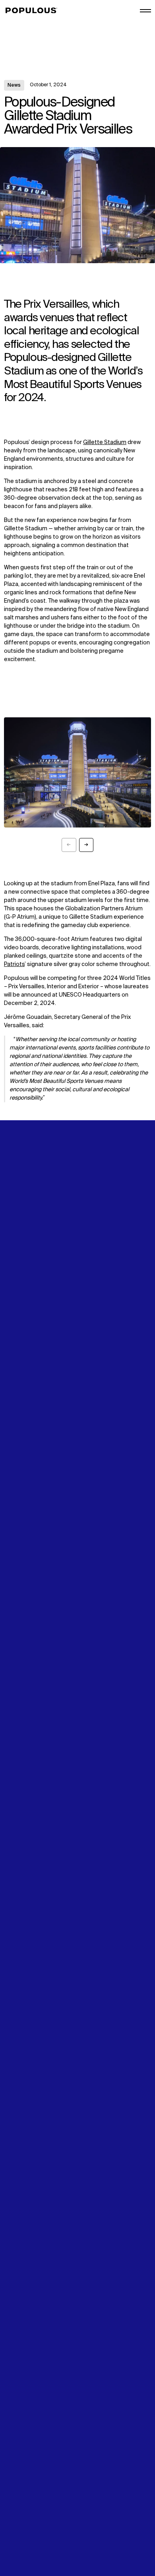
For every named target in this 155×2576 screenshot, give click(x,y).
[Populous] (34, 11)
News (14, 85)
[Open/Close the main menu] (145, 11)
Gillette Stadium (105, 442)
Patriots (14, 964)
